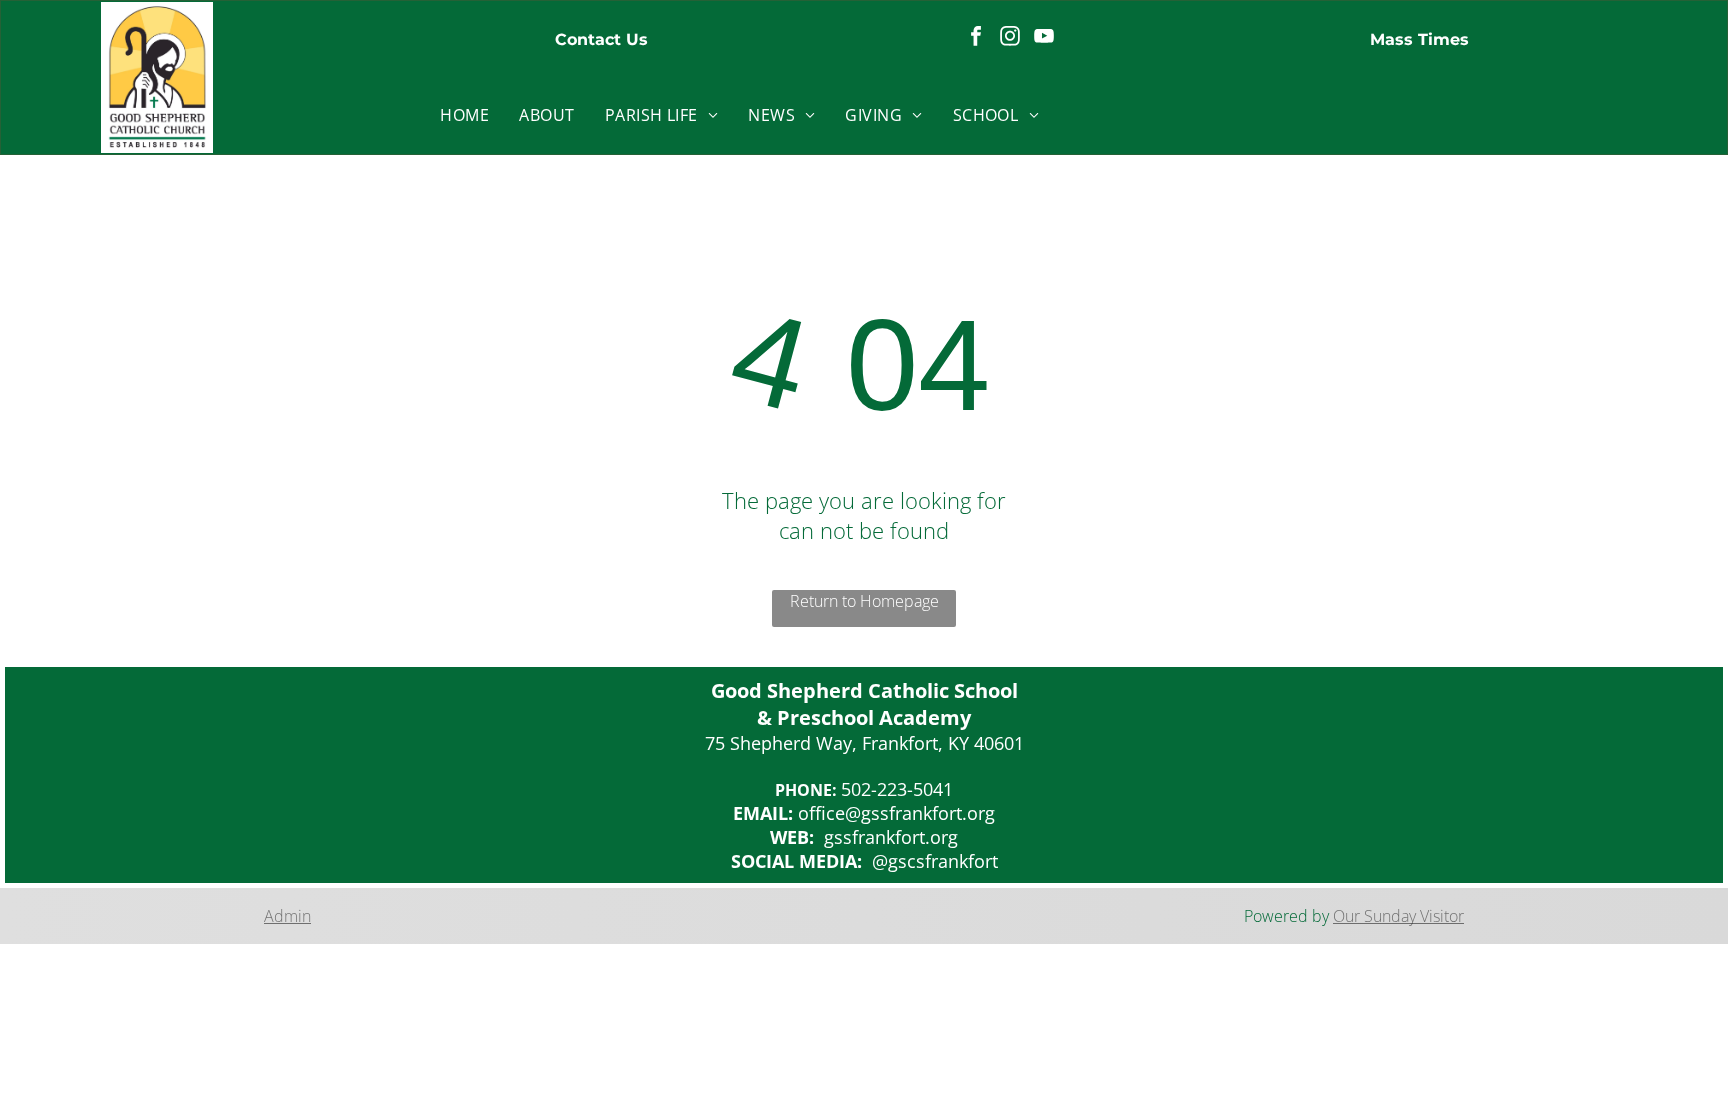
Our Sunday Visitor (1398, 916)
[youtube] (1044, 38)
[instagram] (1010, 38)
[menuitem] (464, 115)
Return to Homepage (864, 601)
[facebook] (976, 38)
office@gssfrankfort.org (896, 813)
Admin (287, 916)
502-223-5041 (897, 789)
